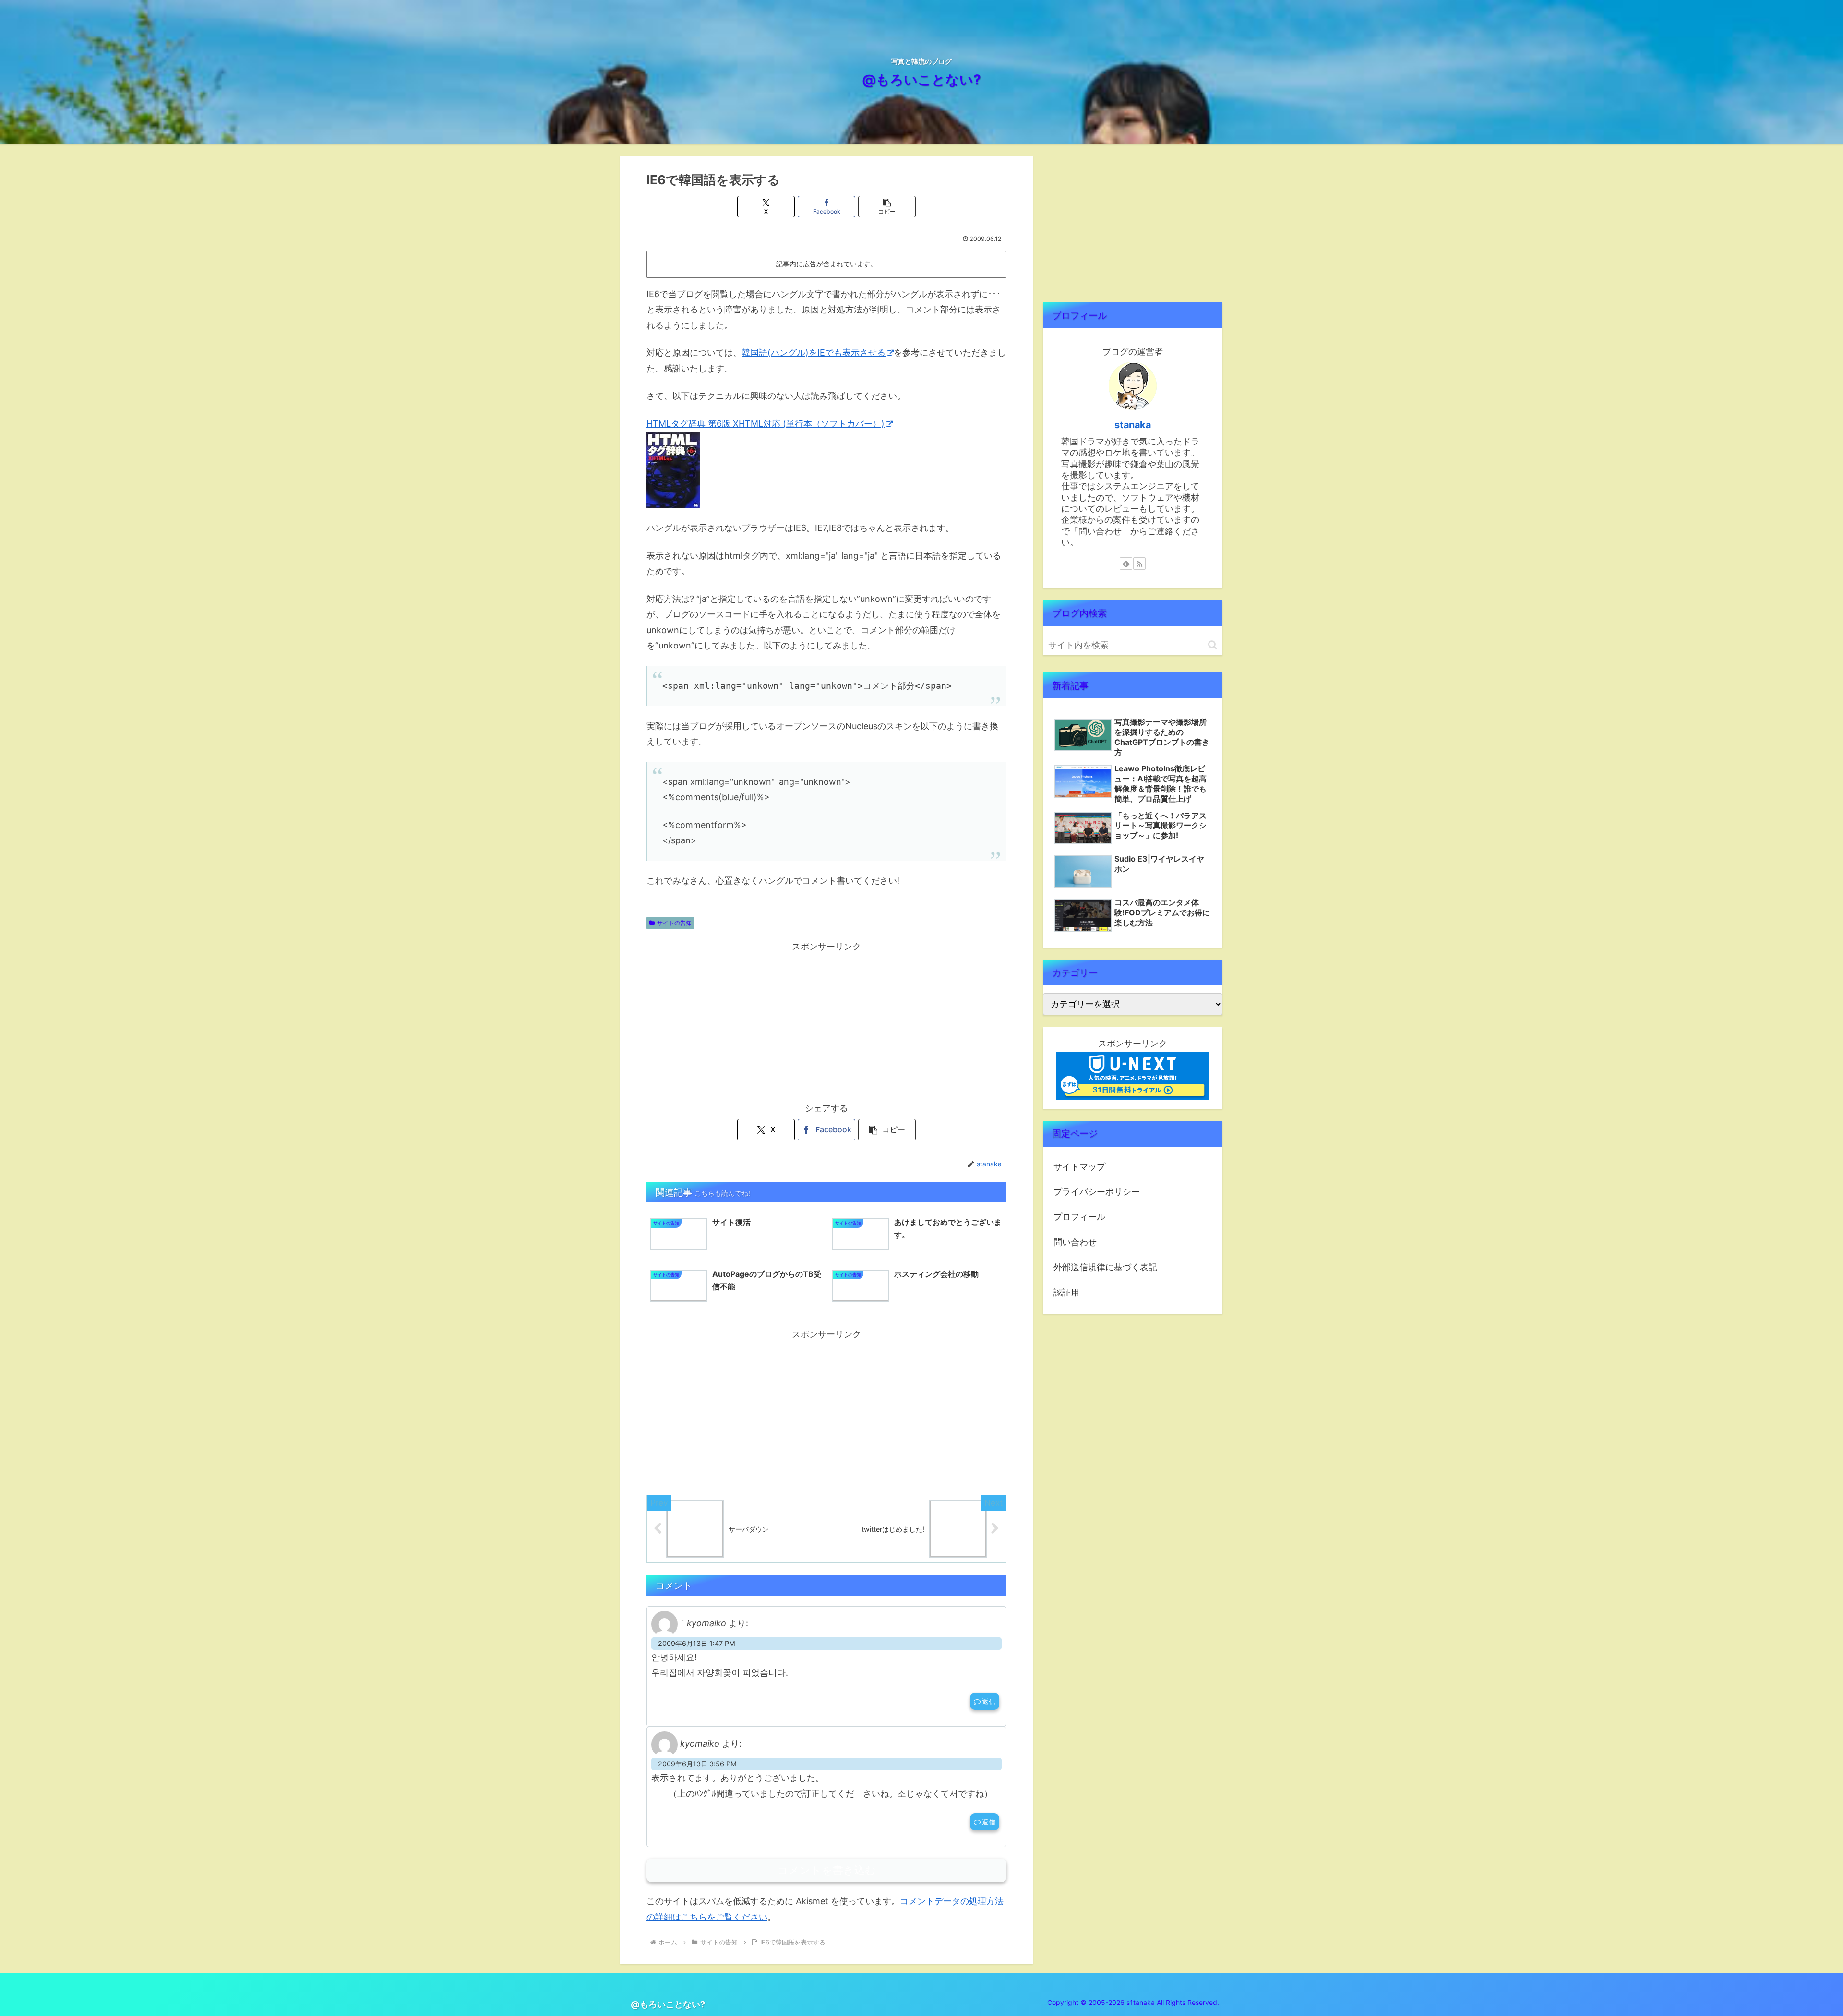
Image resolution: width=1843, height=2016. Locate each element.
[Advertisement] (826, 1021)
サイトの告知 (674, 923)
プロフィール (1079, 1217)
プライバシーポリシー (1097, 1192)
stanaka (1133, 425)
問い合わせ (1075, 1242)
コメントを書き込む (827, 1870)
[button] (887, 207)
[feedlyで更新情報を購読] (1126, 564)
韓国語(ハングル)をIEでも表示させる (814, 353)
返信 (989, 1701)
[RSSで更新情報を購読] (1139, 564)
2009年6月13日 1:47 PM (697, 1643)
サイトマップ (1079, 1167)
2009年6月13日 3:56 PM (697, 1764)
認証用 (1066, 1292)
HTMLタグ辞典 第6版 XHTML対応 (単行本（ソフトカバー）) (766, 424)
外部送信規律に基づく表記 (1105, 1267)
